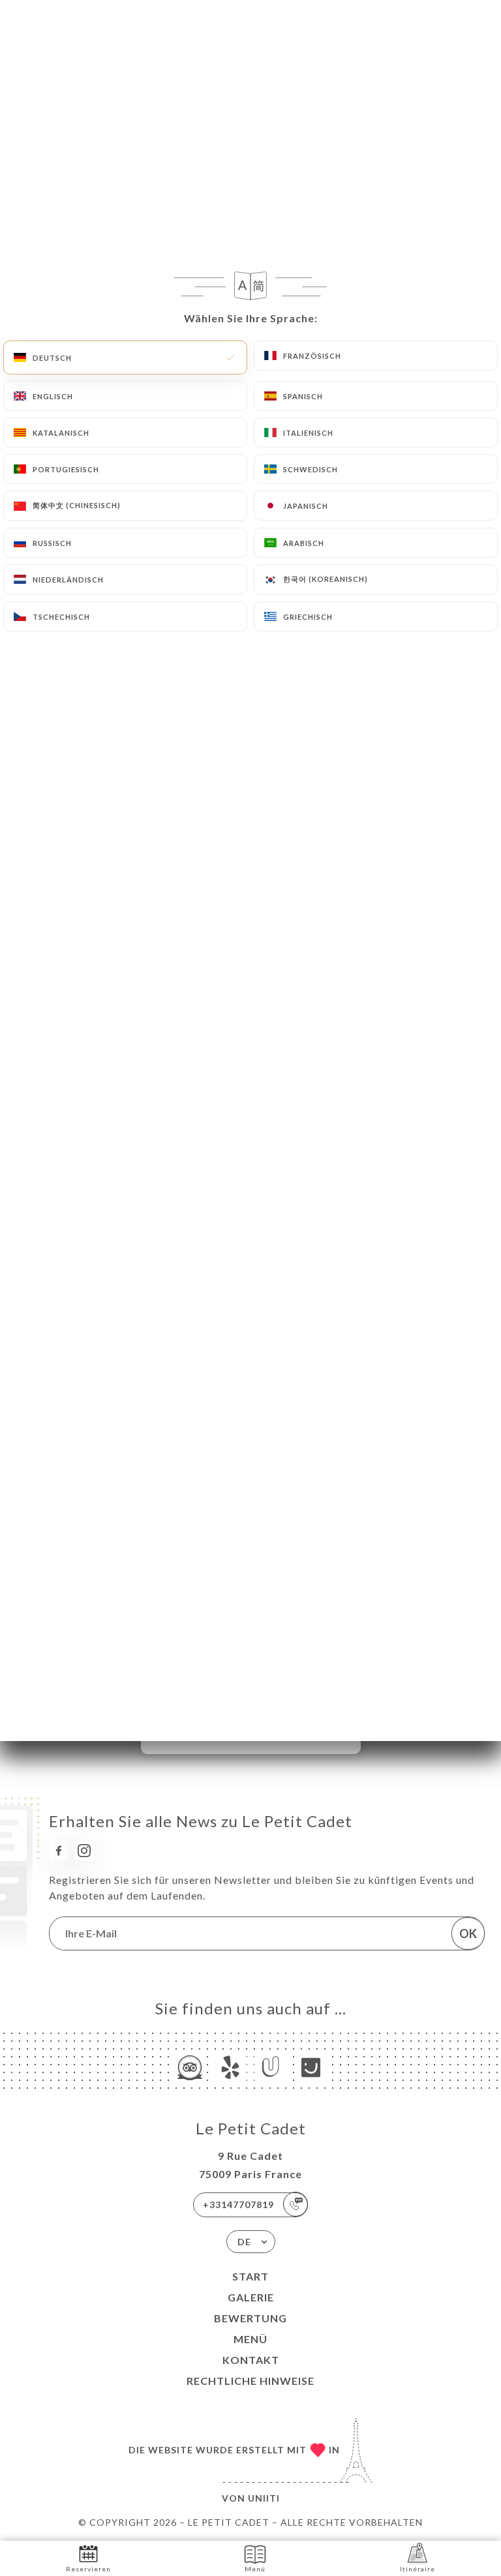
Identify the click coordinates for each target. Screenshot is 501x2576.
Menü (250, 2339)
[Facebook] (59, 1851)
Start (250, 2276)
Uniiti (264, 2498)
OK (468, 1933)
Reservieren (88, 2569)
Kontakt (251, 2360)
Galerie (251, 2297)
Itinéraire (417, 2569)
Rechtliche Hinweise (250, 2381)
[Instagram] (84, 1851)
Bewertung (250, 2318)
